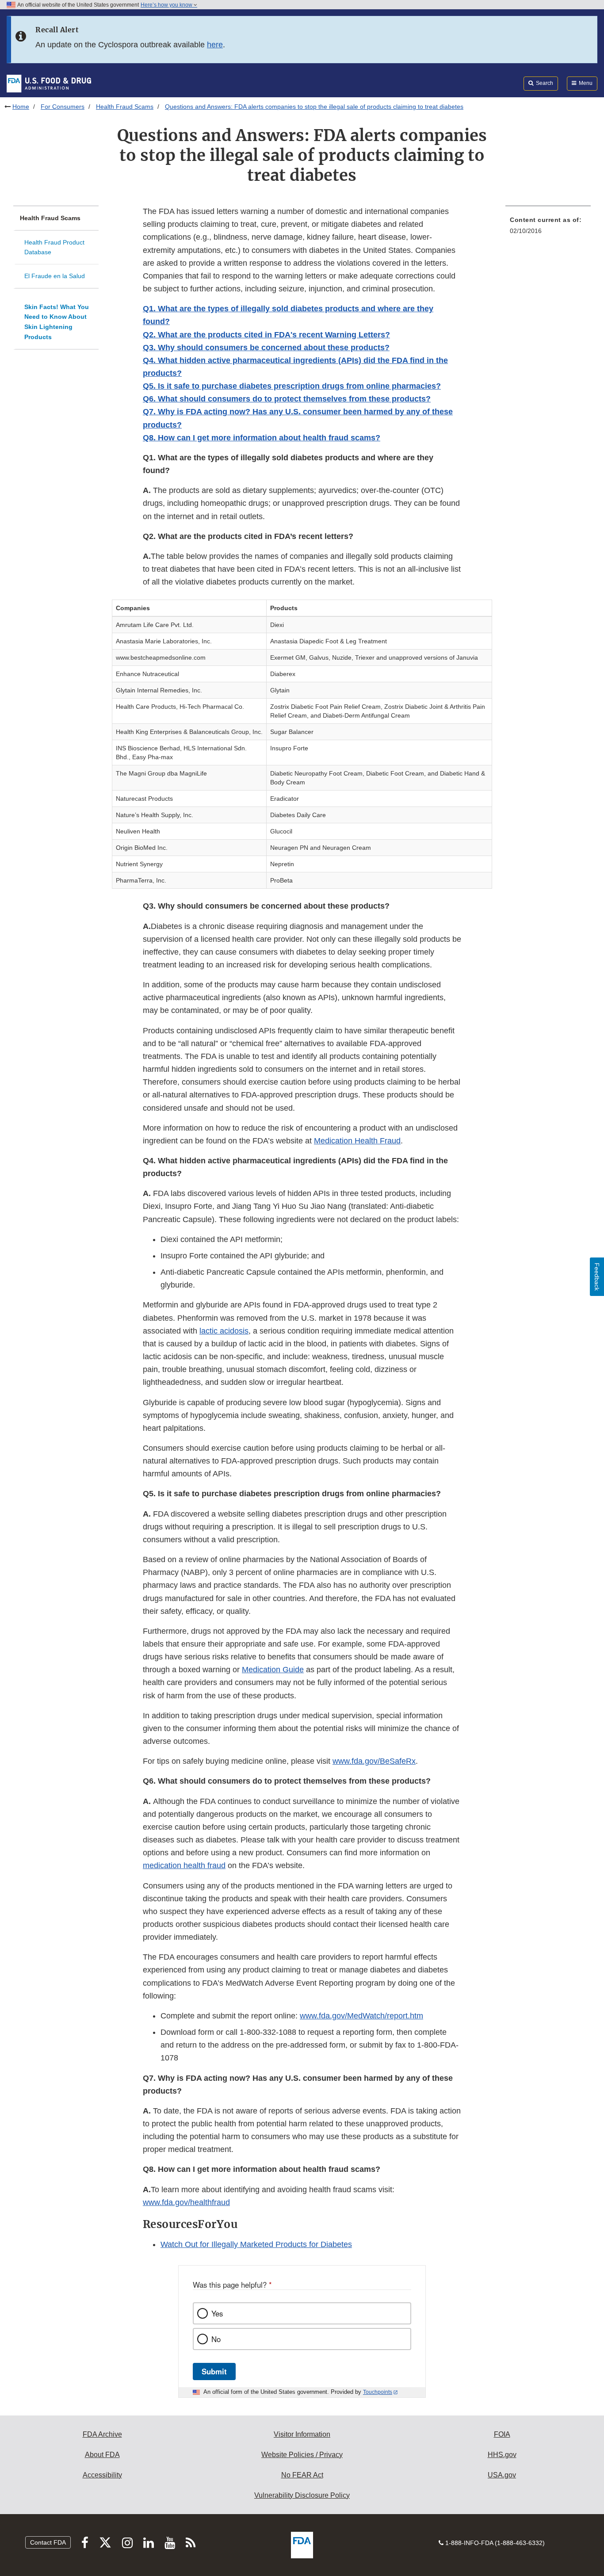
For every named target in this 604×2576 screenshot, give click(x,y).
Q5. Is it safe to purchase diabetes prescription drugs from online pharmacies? (292, 386)
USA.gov (502, 2475)
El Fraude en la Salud (55, 276)
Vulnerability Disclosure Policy (302, 2495)
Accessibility (102, 2475)
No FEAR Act (302, 2475)
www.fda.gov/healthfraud (186, 2202)
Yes (217, 2313)
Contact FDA (48, 2542)
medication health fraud (184, 1865)
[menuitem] (548, 228)
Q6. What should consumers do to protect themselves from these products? (287, 399)
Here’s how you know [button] (167, 5)
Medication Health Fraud (357, 1141)
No (216, 2339)
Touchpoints (378, 2392)
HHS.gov (502, 2455)
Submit (214, 2371)
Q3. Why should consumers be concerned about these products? (266, 348)
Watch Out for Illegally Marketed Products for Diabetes (256, 2244)
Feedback (597, 1277)
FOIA (502, 2434)
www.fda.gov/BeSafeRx (374, 1761)
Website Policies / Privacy (302, 2455)
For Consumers (63, 107)
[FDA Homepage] (49, 83)
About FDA (102, 2455)
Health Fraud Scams (125, 107)
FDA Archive (102, 2434)
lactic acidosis (224, 1331)
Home (21, 107)
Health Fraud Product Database (54, 247)
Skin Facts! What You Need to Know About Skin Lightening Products (57, 322)
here (215, 45)
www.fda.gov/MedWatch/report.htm (361, 2016)
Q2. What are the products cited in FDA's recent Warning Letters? (266, 335)
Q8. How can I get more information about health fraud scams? (262, 438)
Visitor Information (302, 2434)
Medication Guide (273, 1670)
